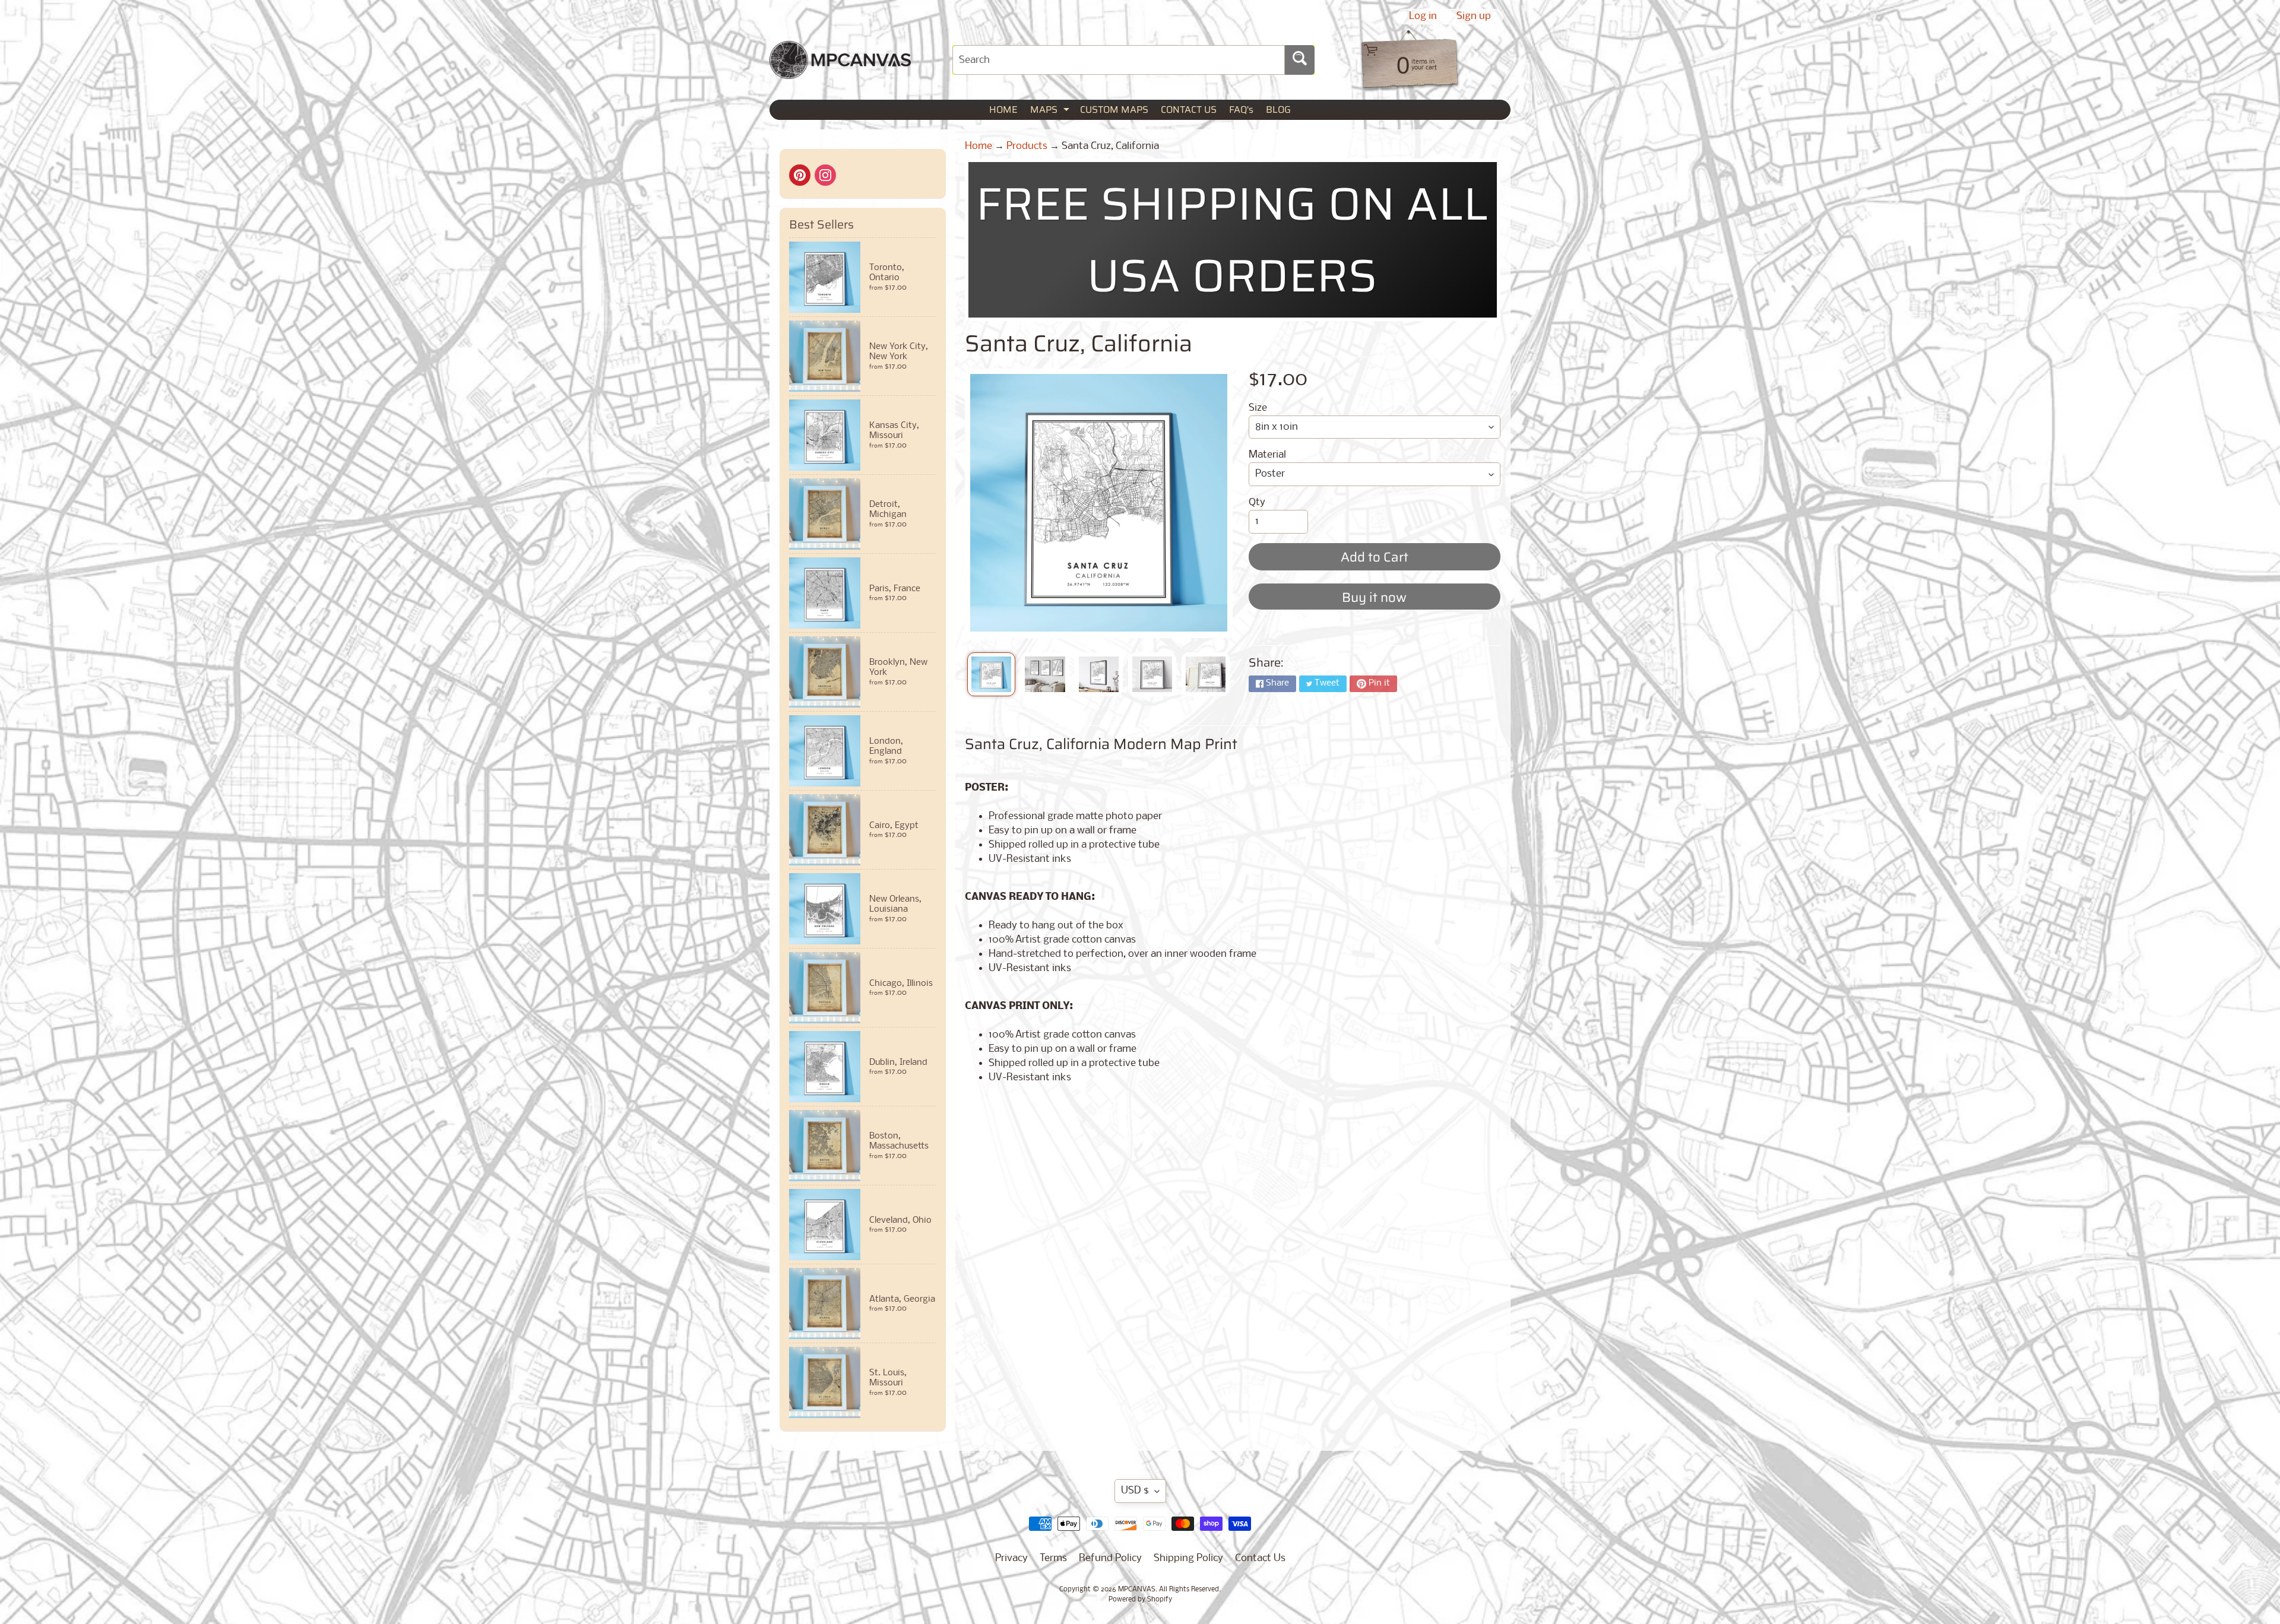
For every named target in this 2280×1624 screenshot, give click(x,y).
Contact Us (1260, 1558)
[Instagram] (825, 175)
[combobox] (1119, 60)
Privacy (1011, 1558)
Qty (1257, 502)
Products (1027, 146)
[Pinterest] (800, 175)
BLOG (1278, 110)
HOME (1003, 110)
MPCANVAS (1137, 1590)
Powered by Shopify (1140, 1600)
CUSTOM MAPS (1114, 110)
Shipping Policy (1188, 1558)
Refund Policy (1110, 1558)
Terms (1053, 1558)
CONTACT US (1189, 110)
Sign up (1474, 17)
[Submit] (1300, 60)
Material (1267, 455)
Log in (1423, 17)
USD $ (1135, 1491)
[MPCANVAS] (840, 72)
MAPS (1051, 111)
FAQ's (1241, 110)
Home (978, 146)
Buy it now (1374, 597)
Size (1258, 408)
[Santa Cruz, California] (991, 674)
